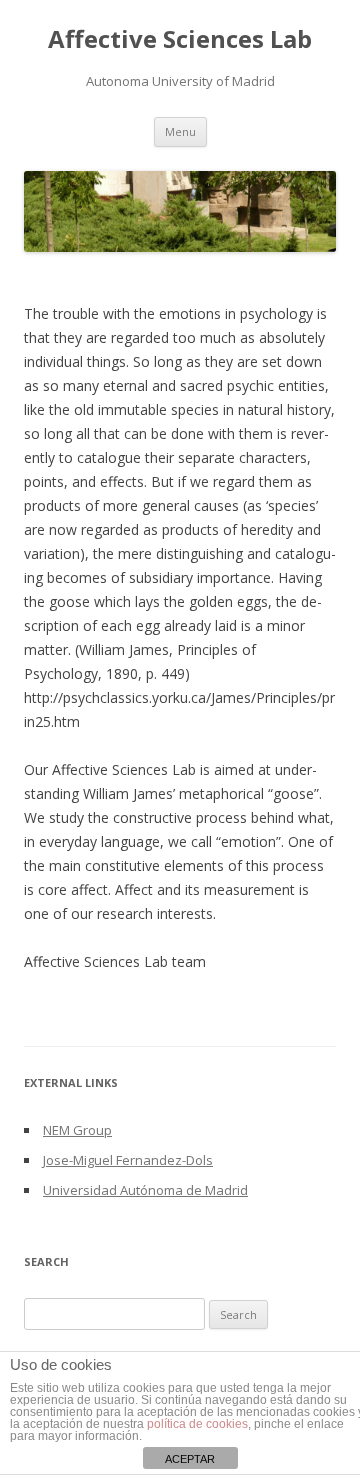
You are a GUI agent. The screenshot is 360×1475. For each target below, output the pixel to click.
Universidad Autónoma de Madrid (145, 1190)
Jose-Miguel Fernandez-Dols (128, 1160)
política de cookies (197, 1424)
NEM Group (77, 1130)
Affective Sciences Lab (180, 39)
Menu (180, 131)
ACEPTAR (190, 1459)
